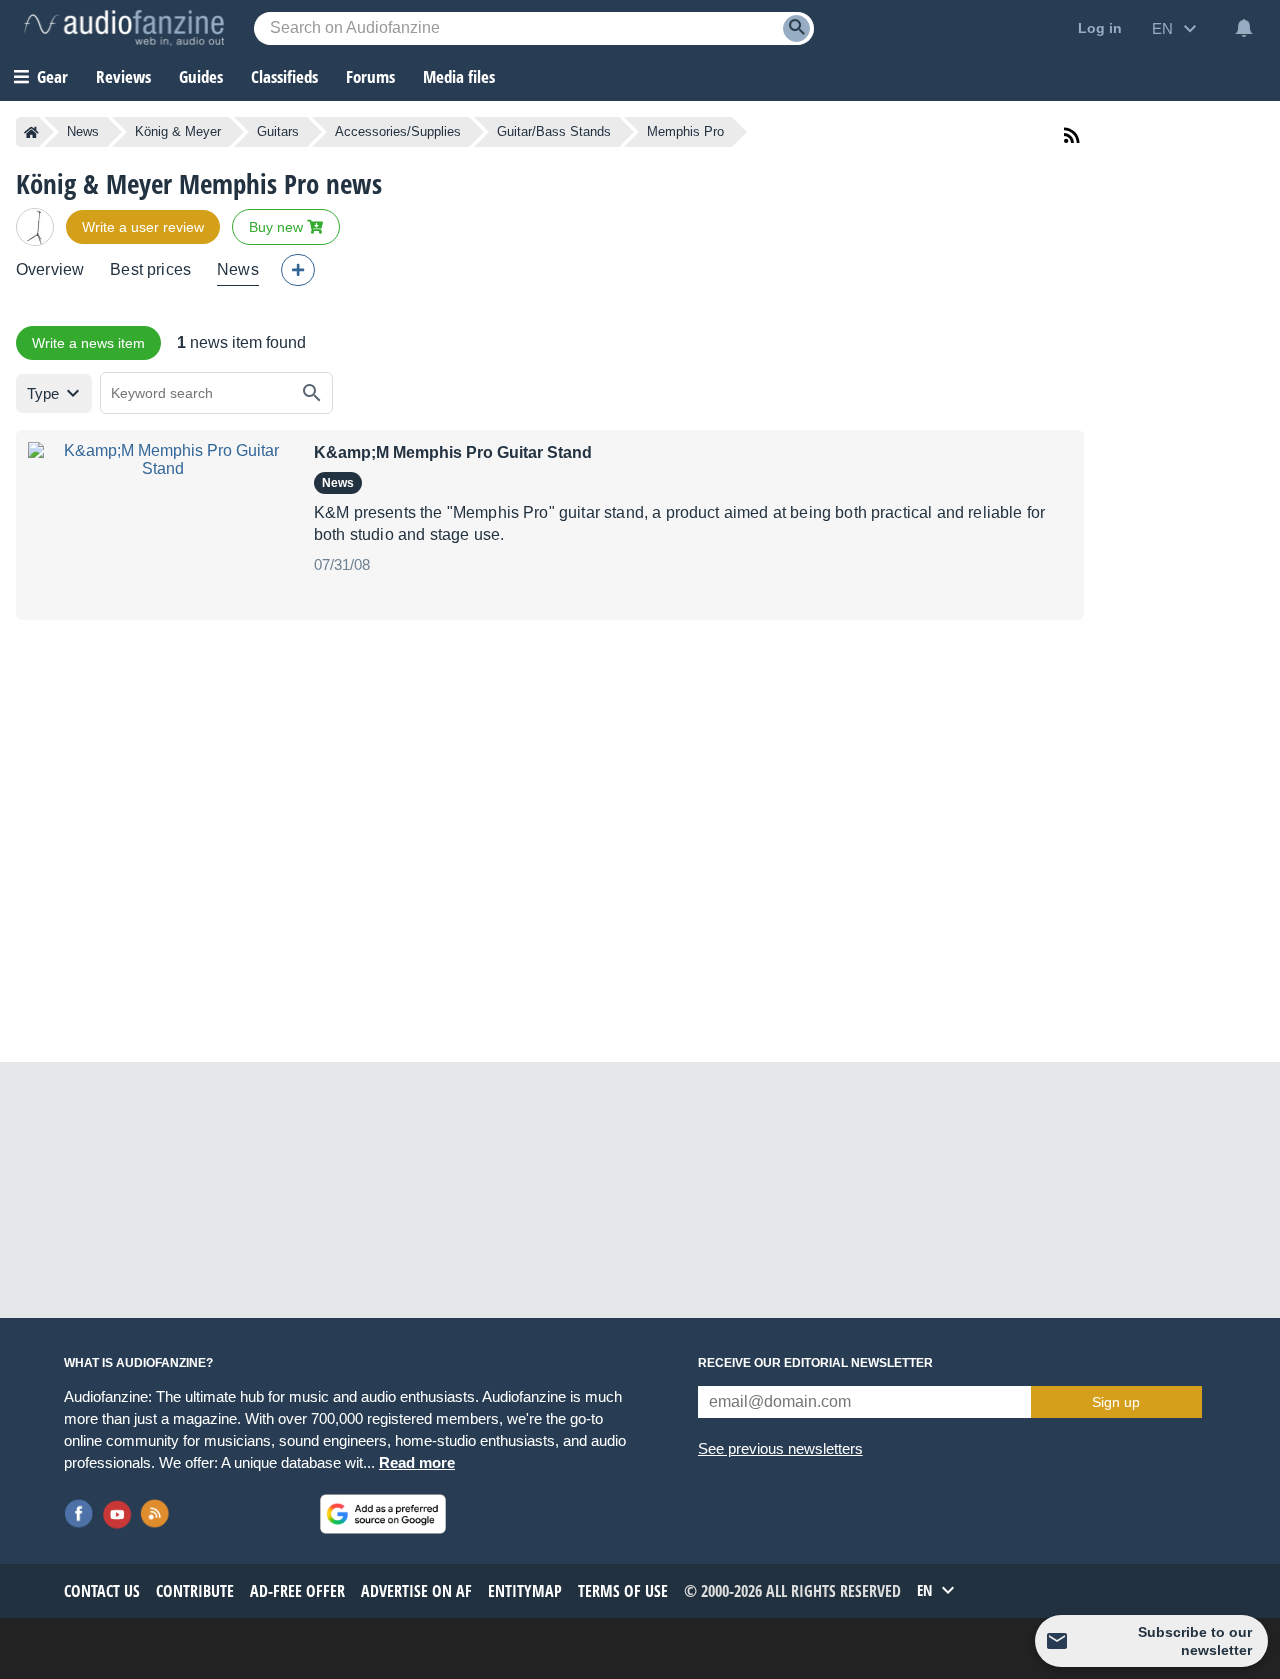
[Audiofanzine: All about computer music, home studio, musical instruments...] (124, 28)
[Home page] (31, 132)
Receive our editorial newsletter (815, 1363)
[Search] (796, 28)
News (83, 131)
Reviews (123, 76)
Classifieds (284, 76)
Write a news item (88, 343)
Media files (459, 76)
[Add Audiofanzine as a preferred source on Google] (383, 1514)
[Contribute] (298, 270)
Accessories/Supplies (398, 131)
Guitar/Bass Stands (554, 131)
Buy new (278, 227)
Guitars (278, 131)
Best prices (150, 269)
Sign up (1116, 1402)
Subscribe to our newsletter (1195, 1641)
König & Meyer (178, 131)
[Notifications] (1244, 28)
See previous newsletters (780, 1448)
